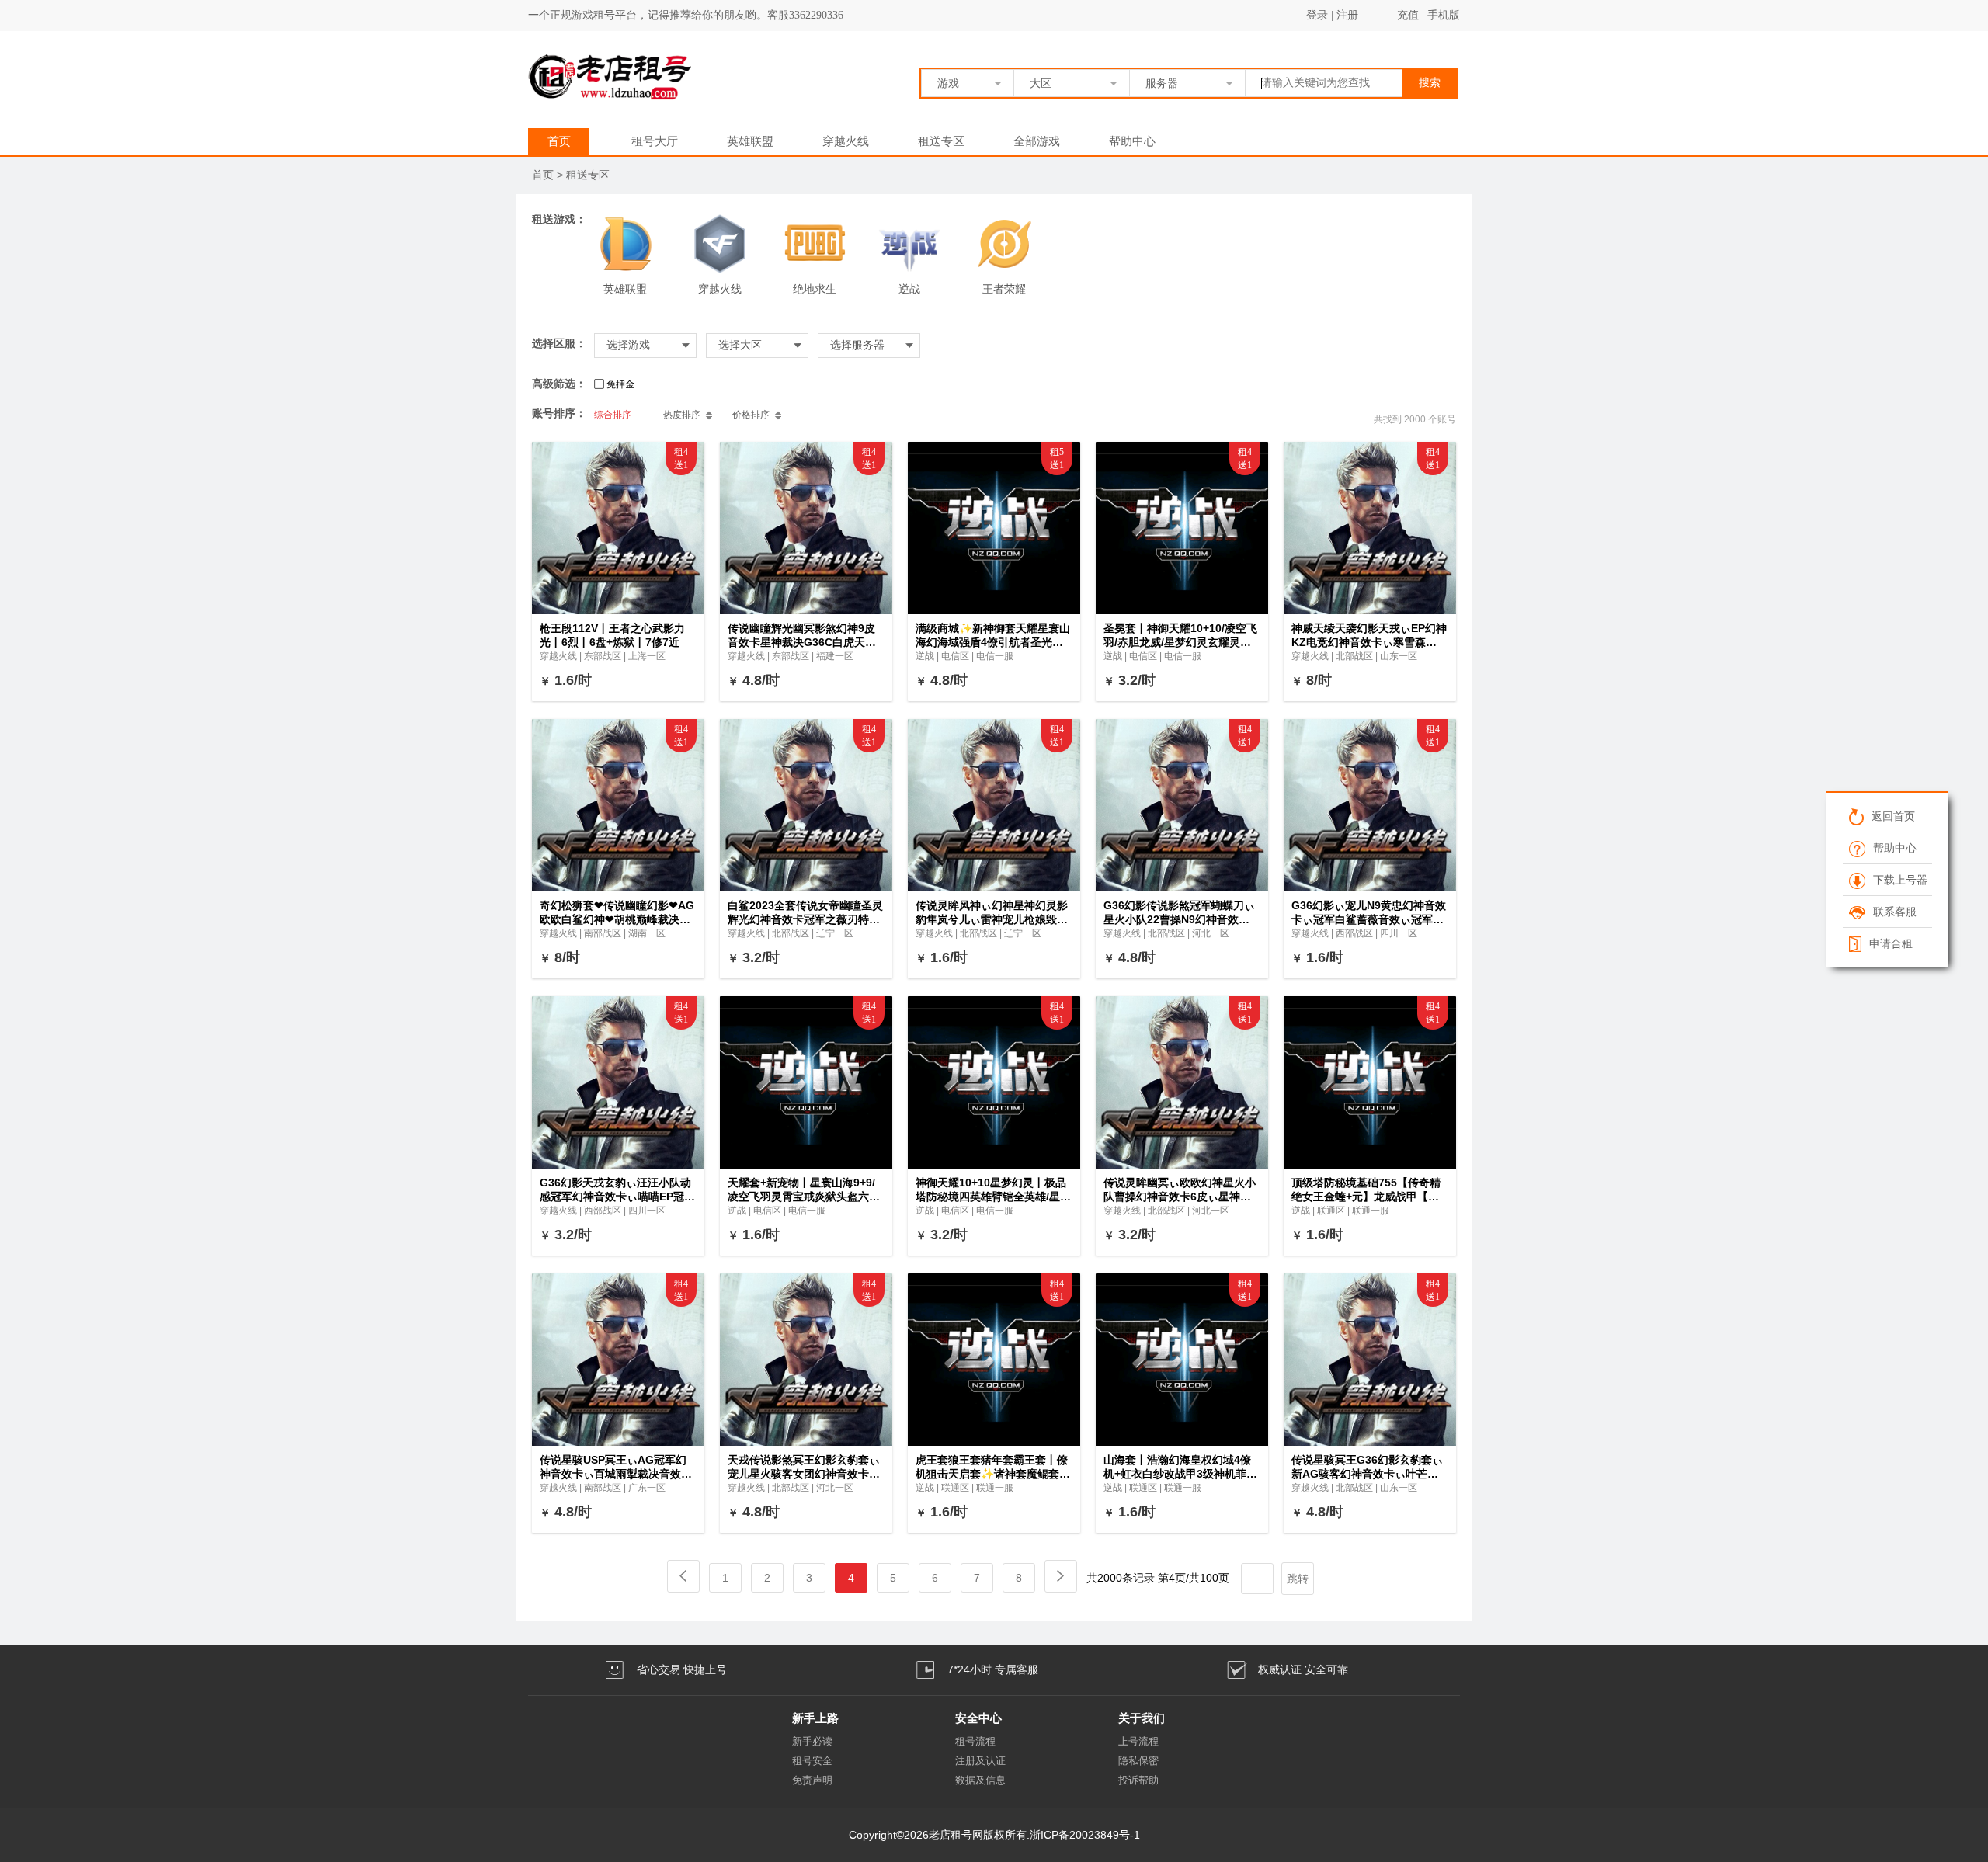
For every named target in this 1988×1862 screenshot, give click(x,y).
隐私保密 (1138, 1761)
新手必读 (812, 1741)
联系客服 (1894, 912)
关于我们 (1142, 1718)
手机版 (1444, 15)
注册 (1347, 15)
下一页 (1061, 1576)
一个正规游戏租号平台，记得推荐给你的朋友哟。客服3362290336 (686, 15)
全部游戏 (1037, 141)
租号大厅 (655, 141)
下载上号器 (1899, 880)
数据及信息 (980, 1780)
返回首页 (1892, 816)
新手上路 (815, 1718)
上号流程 (1138, 1741)
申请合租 (1890, 943)
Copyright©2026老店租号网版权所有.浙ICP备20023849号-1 (994, 1835)
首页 (559, 141)
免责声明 (812, 1780)
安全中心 (978, 1718)
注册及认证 (980, 1761)
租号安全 (812, 1761)
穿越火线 (846, 141)
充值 (1408, 15)
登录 (1317, 15)
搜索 (1430, 83)
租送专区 (941, 141)
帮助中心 (1132, 141)
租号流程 (975, 1741)
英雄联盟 (750, 141)
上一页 (683, 1576)
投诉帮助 (1138, 1780)
